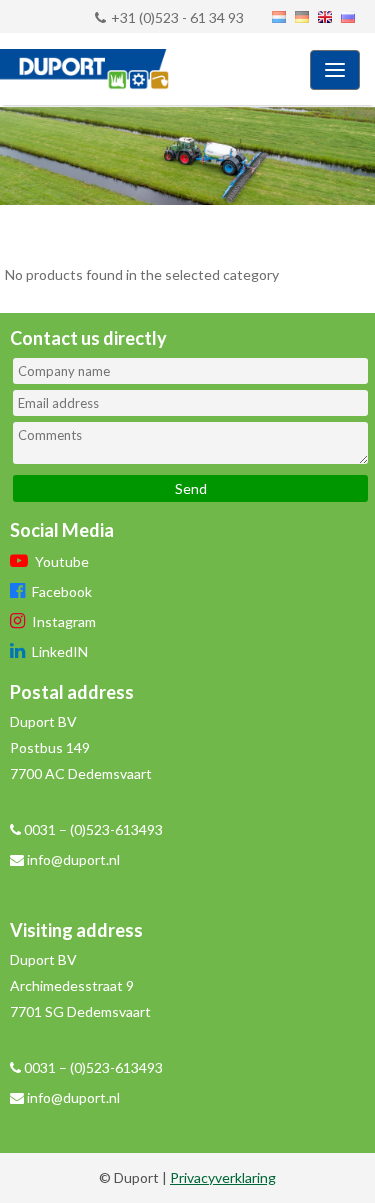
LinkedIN (58, 651)
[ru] (349, 18)
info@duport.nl (73, 859)
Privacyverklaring (223, 1177)
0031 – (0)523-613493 (92, 829)
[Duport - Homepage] (75, 72)
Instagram (62, 621)
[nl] (280, 18)
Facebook (60, 591)
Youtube (60, 561)
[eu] (326, 18)
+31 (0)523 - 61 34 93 (177, 17)
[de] (303, 18)
